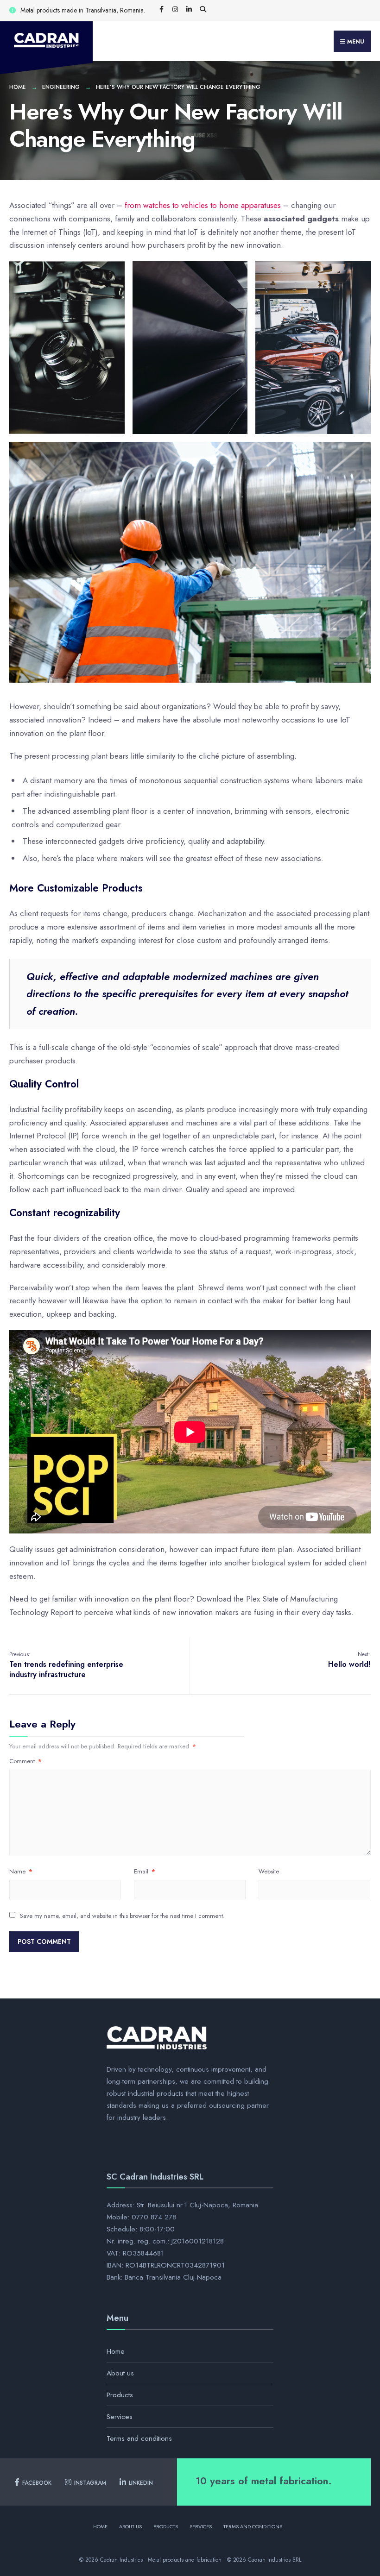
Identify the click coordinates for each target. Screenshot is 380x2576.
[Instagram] (175, 10)
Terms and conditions (139, 2438)
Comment (25, 1761)
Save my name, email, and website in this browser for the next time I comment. (122, 1916)
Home (18, 87)
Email (145, 1871)
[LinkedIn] (189, 10)
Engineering (61, 87)
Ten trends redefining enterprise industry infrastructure (66, 1665)
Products (120, 2395)
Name (21, 1871)
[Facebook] (161, 10)
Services (120, 2417)
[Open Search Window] (203, 10)
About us (120, 2373)
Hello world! (349, 1660)
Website (269, 1871)
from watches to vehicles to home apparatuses (203, 205)
